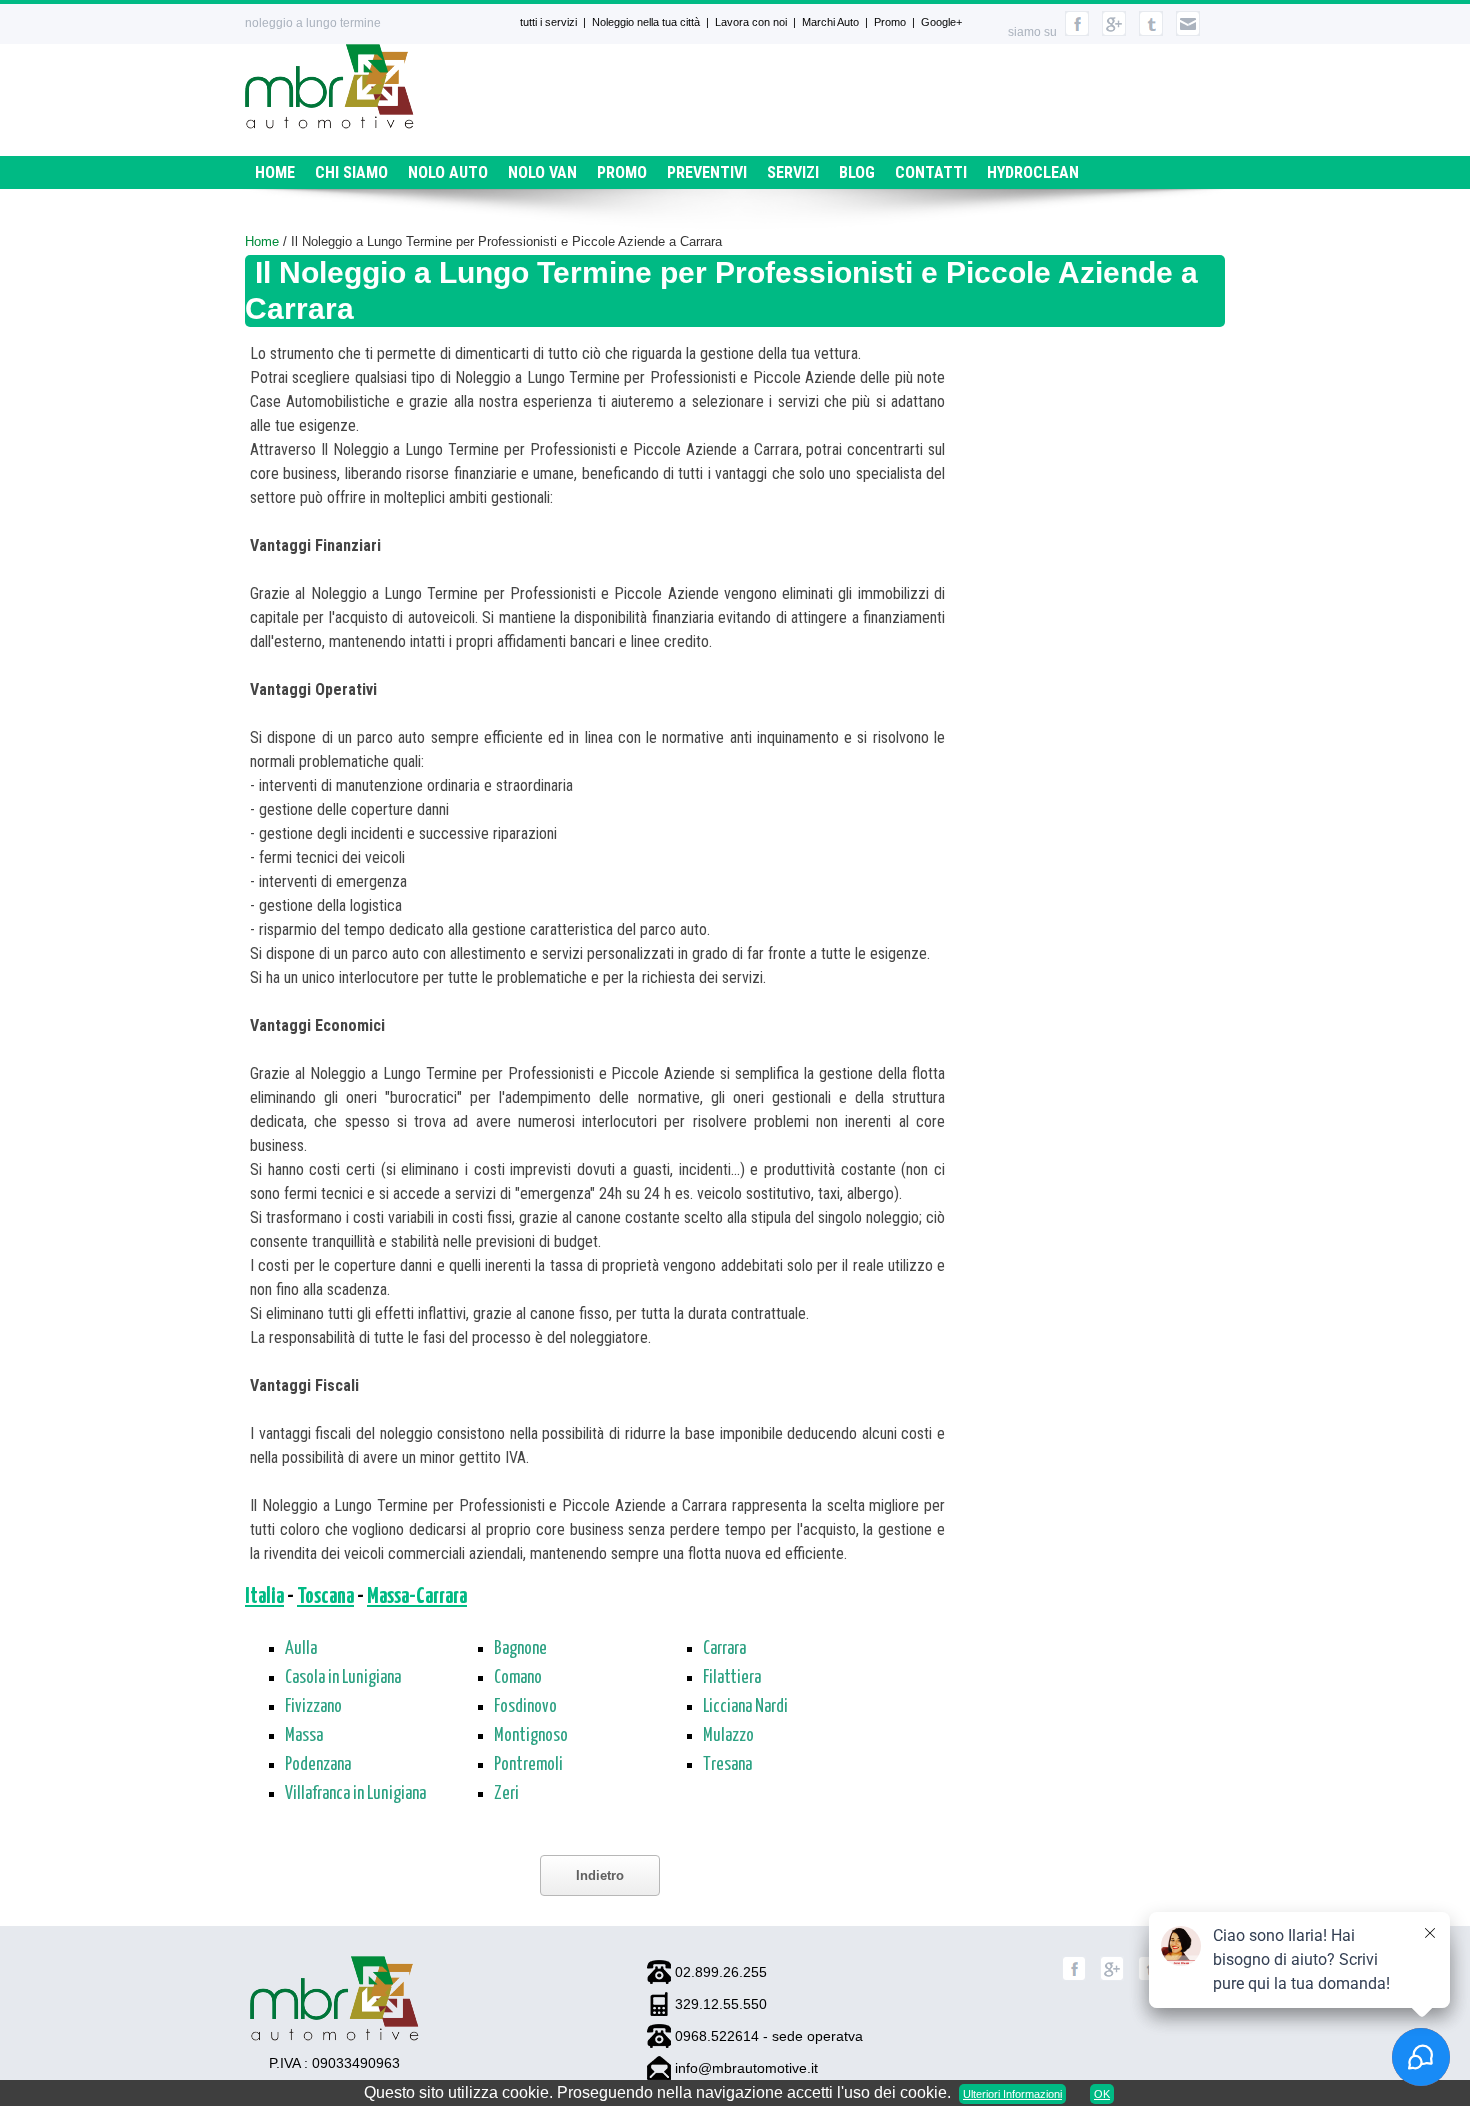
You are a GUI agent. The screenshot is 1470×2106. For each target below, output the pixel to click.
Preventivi (707, 172)
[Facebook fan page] (1074, 1976)
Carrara (724, 1649)
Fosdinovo (525, 1707)
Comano (518, 1678)
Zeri (506, 1794)
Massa (304, 1736)
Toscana (325, 1597)
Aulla (301, 1649)
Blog (857, 172)
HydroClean (1033, 172)
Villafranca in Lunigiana (355, 1794)
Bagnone (520, 1649)
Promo (890, 22)
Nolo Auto (448, 172)
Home (275, 172)
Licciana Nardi (745, 1707)
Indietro (600, 1875)
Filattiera (732, 1678)
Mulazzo (728, 1736)
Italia (264, 1597)
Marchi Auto (830, 22)
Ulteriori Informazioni (1012, 2094)
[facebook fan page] (1077, 32)
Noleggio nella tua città (646, 22)
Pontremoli (528, 1765)
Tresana (727, 1765)
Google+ (941, 22)
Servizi (793, 172)
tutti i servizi (548, 22)
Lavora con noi (751, 22)
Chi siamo (351, 172)
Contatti (931, 172)
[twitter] (1151, 32)
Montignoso (531, 1736)
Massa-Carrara (417, 1597)
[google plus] (1114, 32)
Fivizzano (313, 1707)
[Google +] (1112, 1976)
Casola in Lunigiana (343, 1678)
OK (1102, 2094)
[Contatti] (1188, 32)
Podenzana (318, 1765)
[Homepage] (329, 123)
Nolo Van (542, 172)
